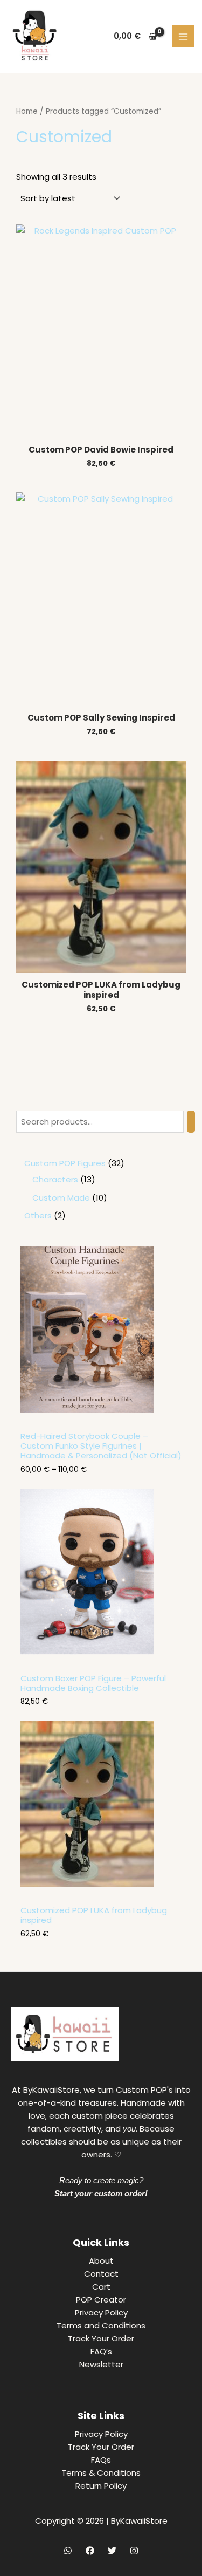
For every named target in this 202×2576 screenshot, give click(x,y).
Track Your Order (101, 2338)
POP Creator (101, 2300)
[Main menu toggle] (183, 36)
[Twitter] (112, 2551)
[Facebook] (90, 2551)
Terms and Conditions (101, 2325)
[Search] (191, 1122)
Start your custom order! (101, 2193)
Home (27, 111)
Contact (101, 2274)
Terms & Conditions (101, 2473)
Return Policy (101, 2486)
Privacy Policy (101, 2313)
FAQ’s (101, 2351)
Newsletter (101, 2364)
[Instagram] (134, 2551)
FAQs (101, 2460)
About (101, 2261)
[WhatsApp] (68, 2551)
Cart (101, 2287)
